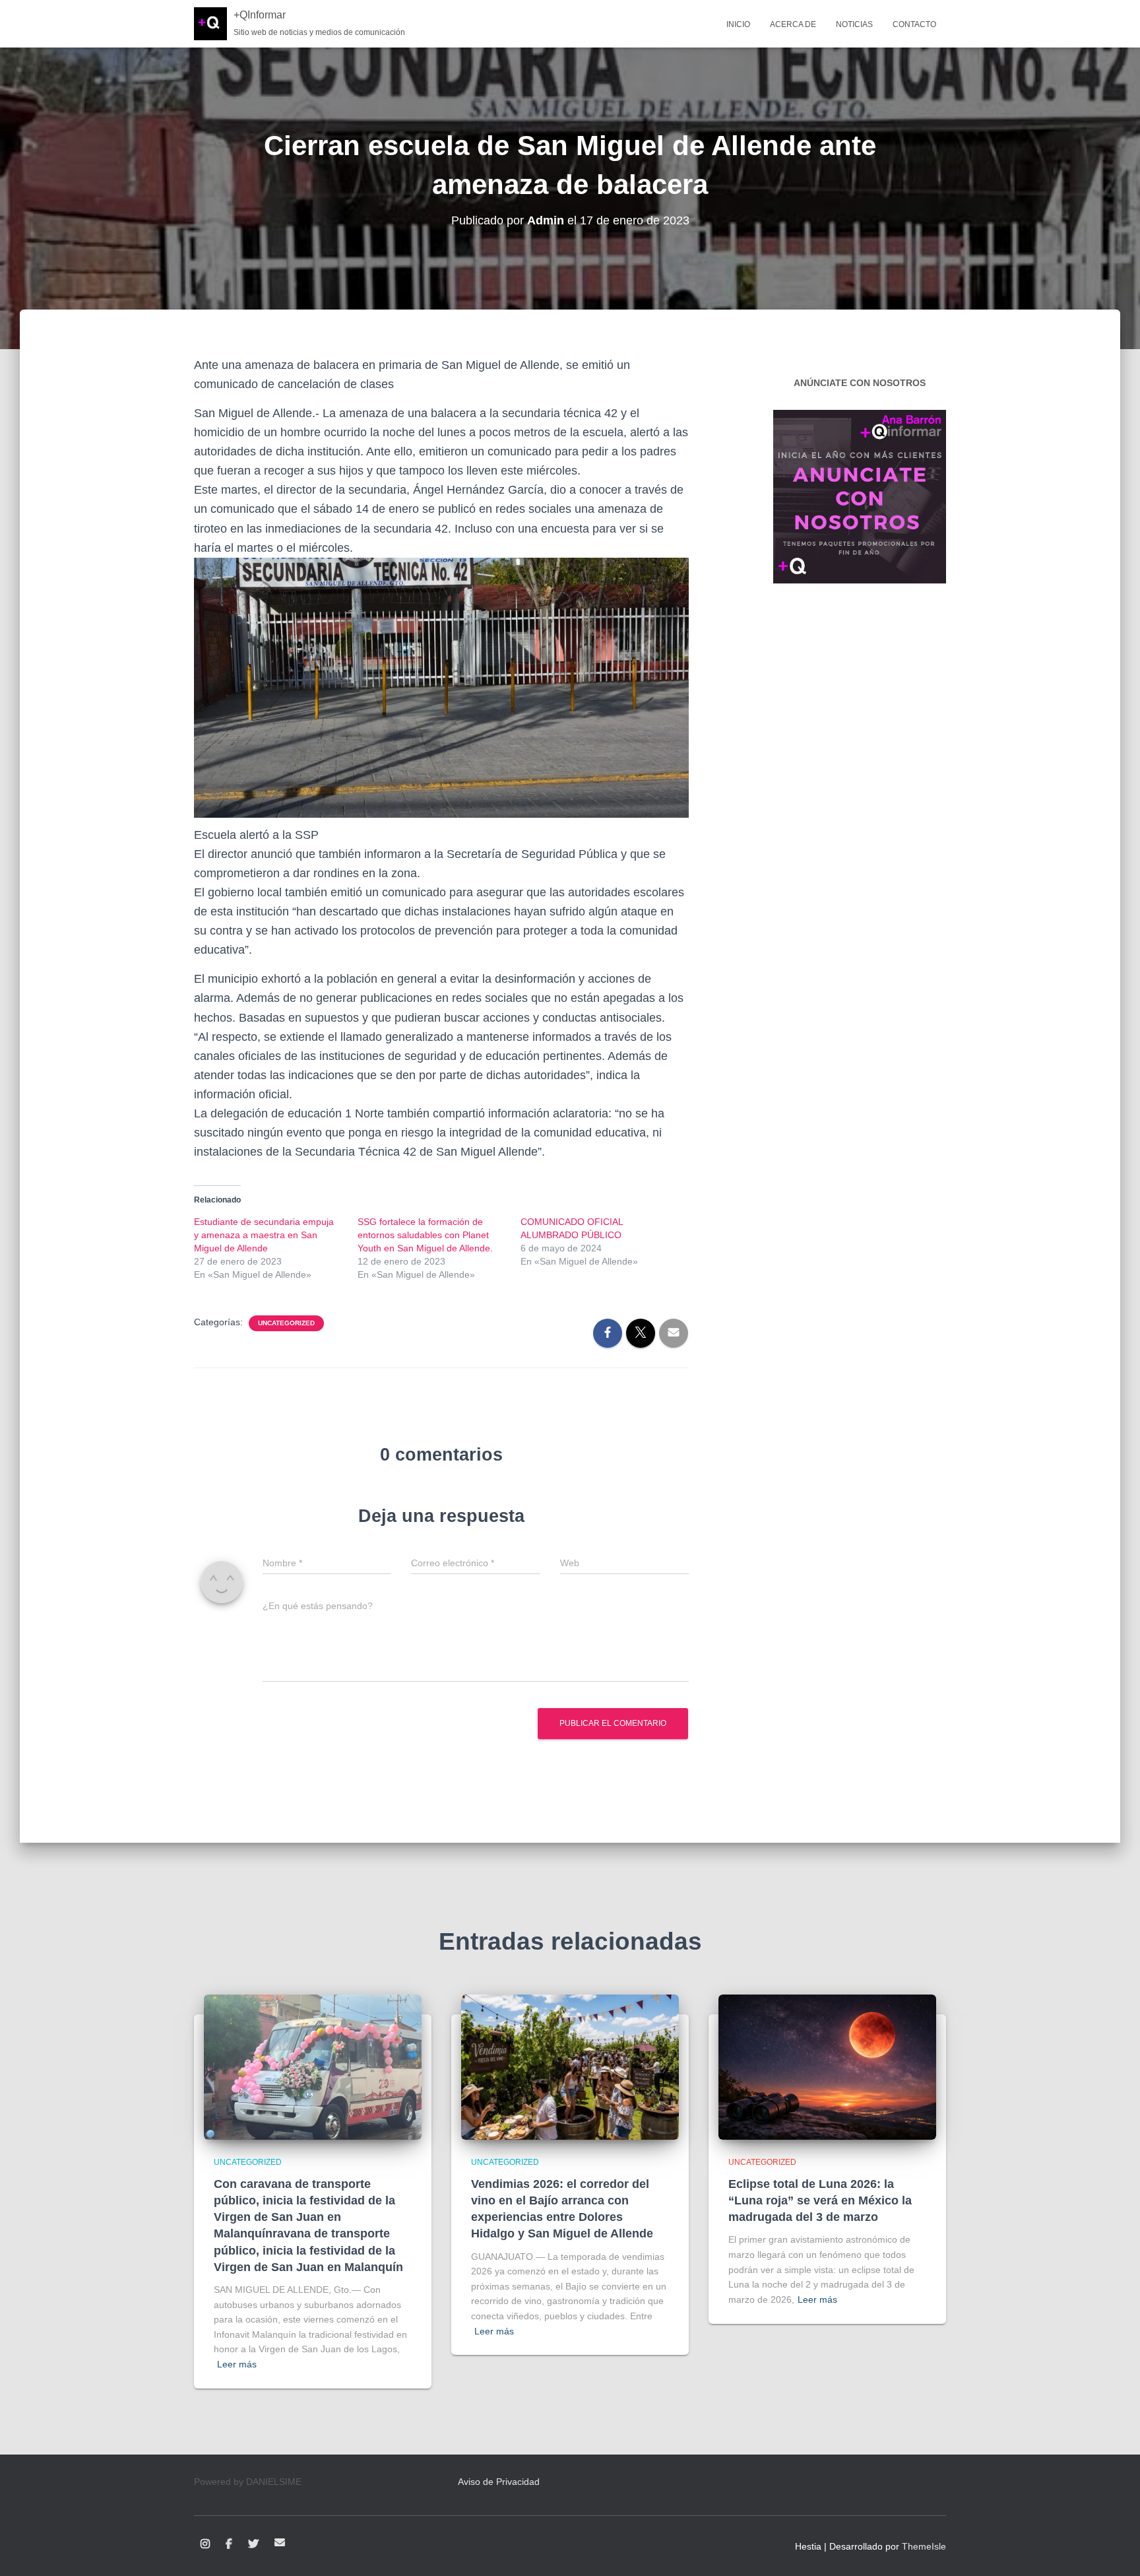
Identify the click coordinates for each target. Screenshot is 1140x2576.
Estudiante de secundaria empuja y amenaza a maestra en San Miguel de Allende (264, 1235)
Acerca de (793, 24)
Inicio (738, 24)
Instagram (205, 2544)
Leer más (237, 2364)
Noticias (854, 24)
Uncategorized (286, 1323)
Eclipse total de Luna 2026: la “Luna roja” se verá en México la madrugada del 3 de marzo (820, 2200)
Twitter (253, 2544)
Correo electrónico (280, 2542)
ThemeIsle (924, 2546)
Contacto (914, 24)
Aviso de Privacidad (499, 2482)
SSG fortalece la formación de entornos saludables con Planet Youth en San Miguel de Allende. (425, 1235)
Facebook (229, 2544)
